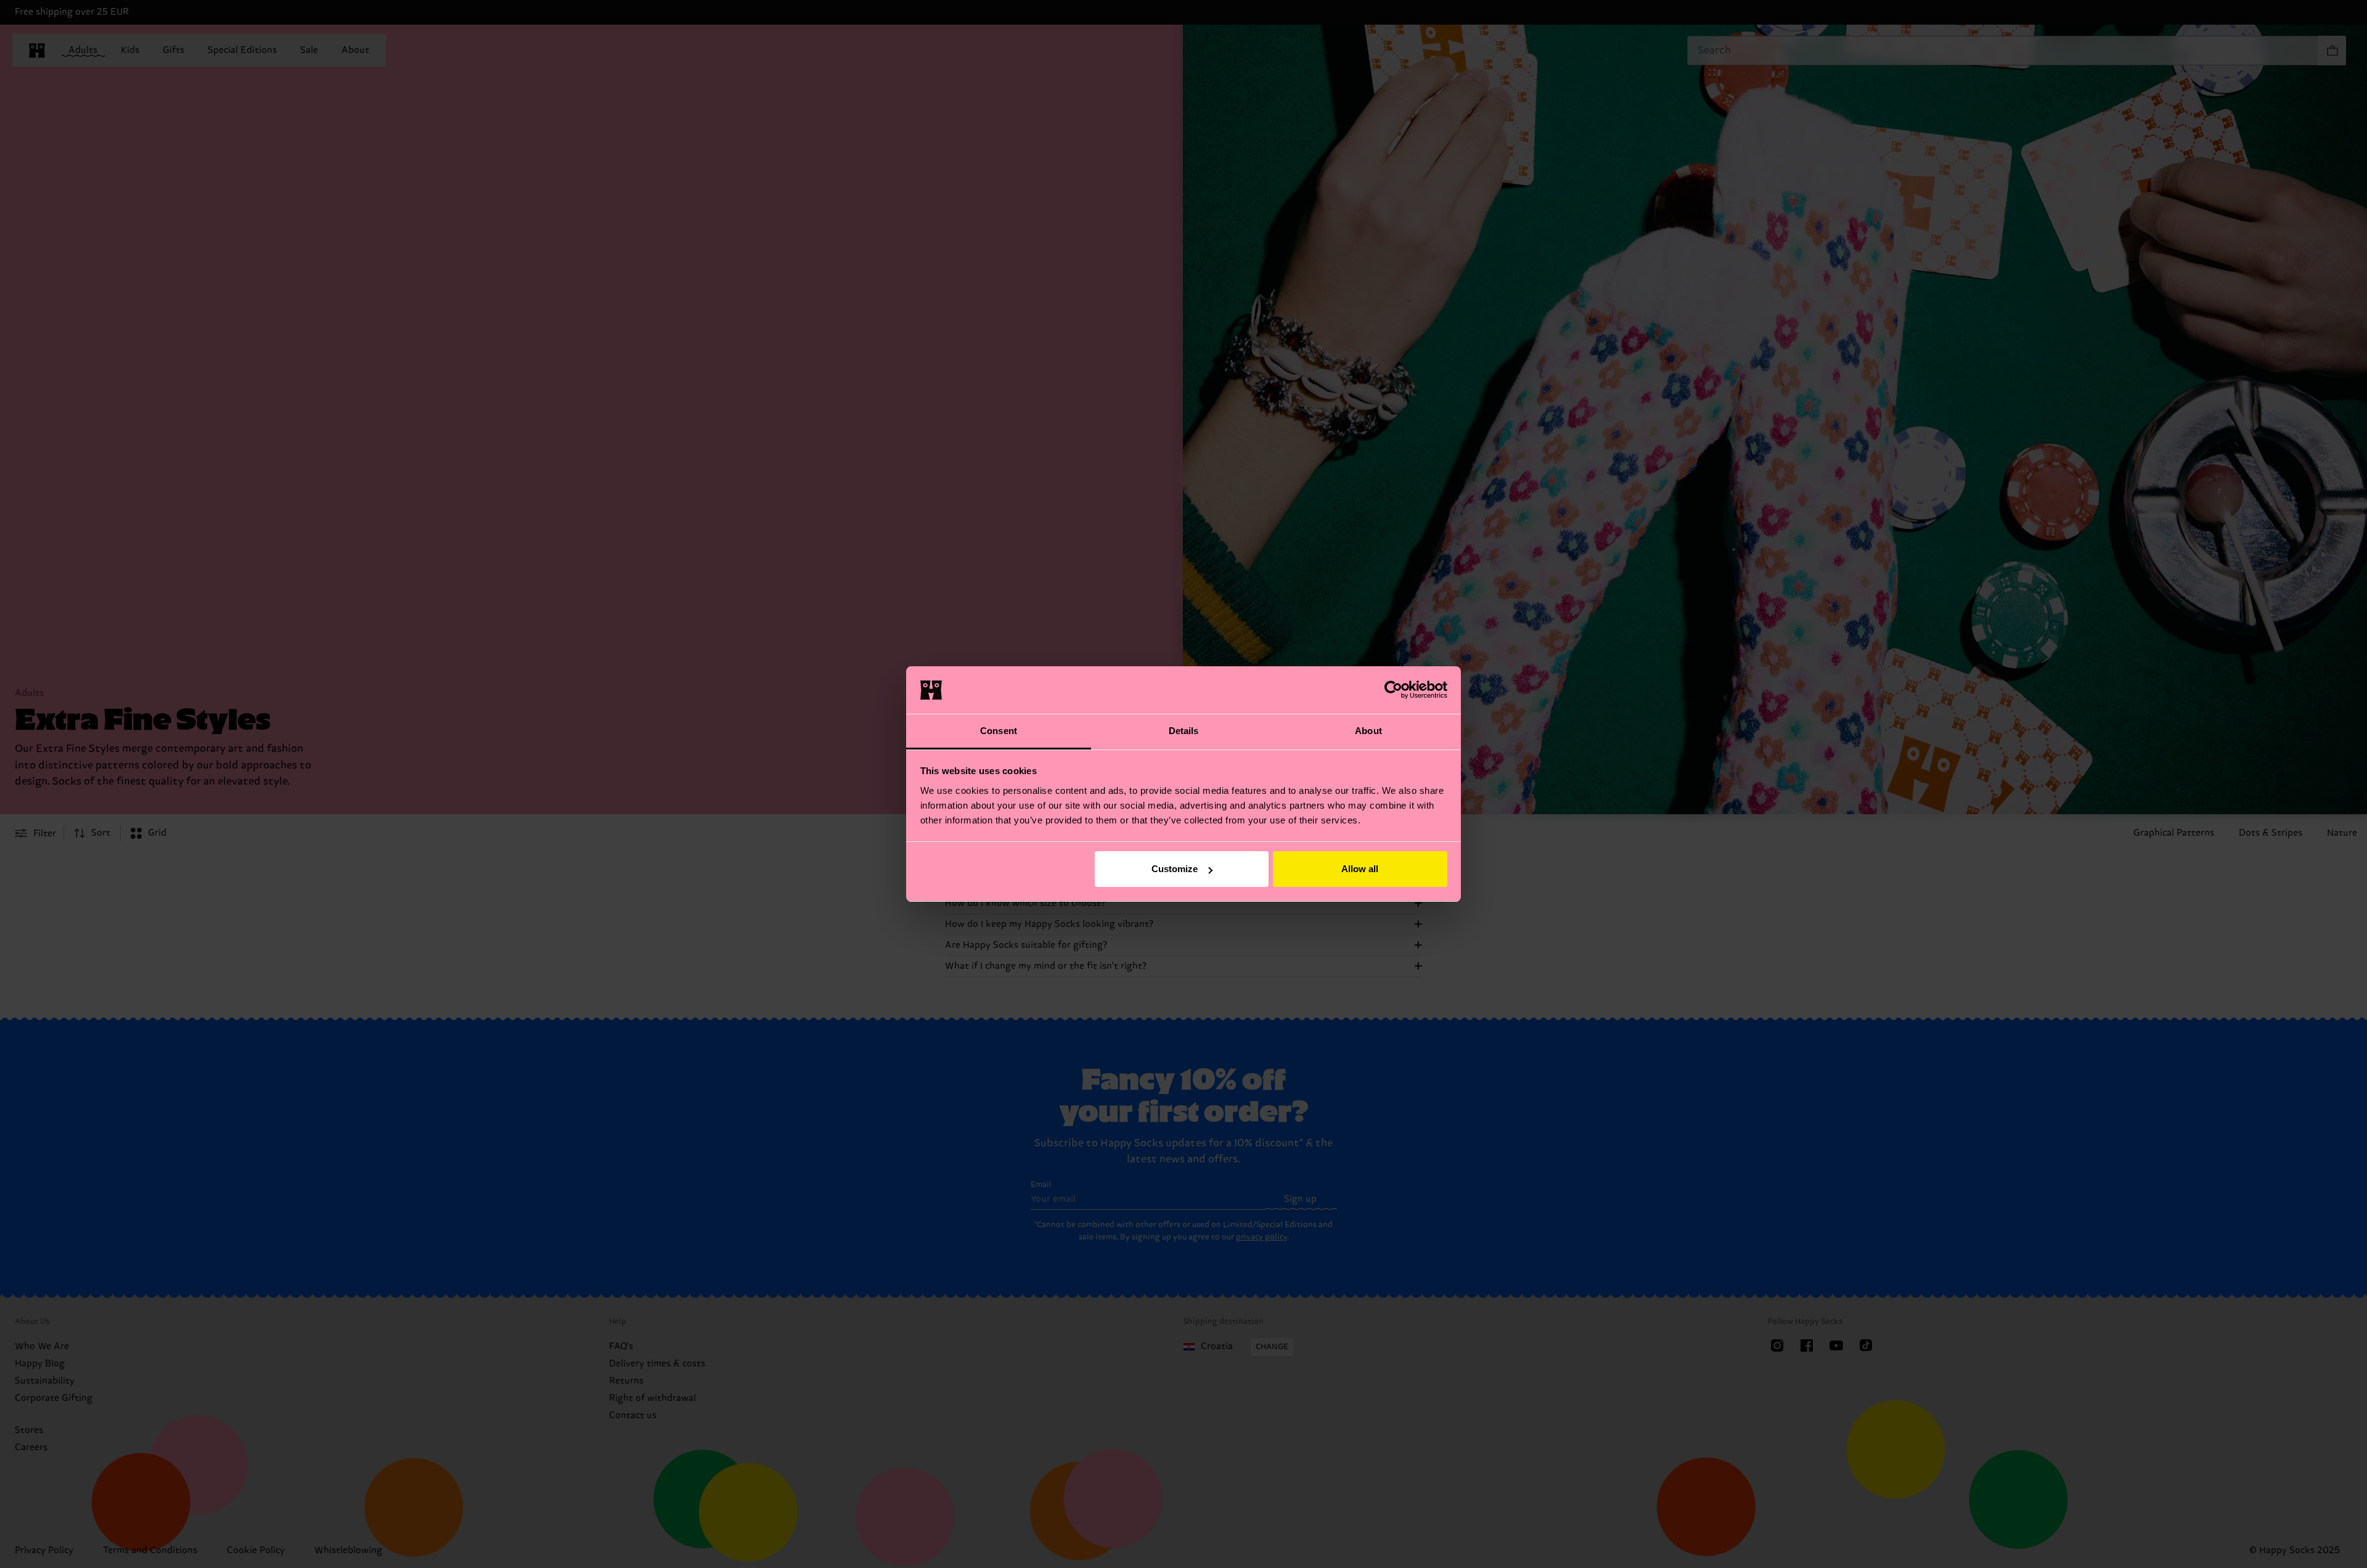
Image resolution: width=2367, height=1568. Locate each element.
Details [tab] (1184, 731)
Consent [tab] (999, 731)
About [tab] (1368, 731)
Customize (1175, 869)
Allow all (1360, 869)
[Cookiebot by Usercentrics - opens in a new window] (1393, 690)
